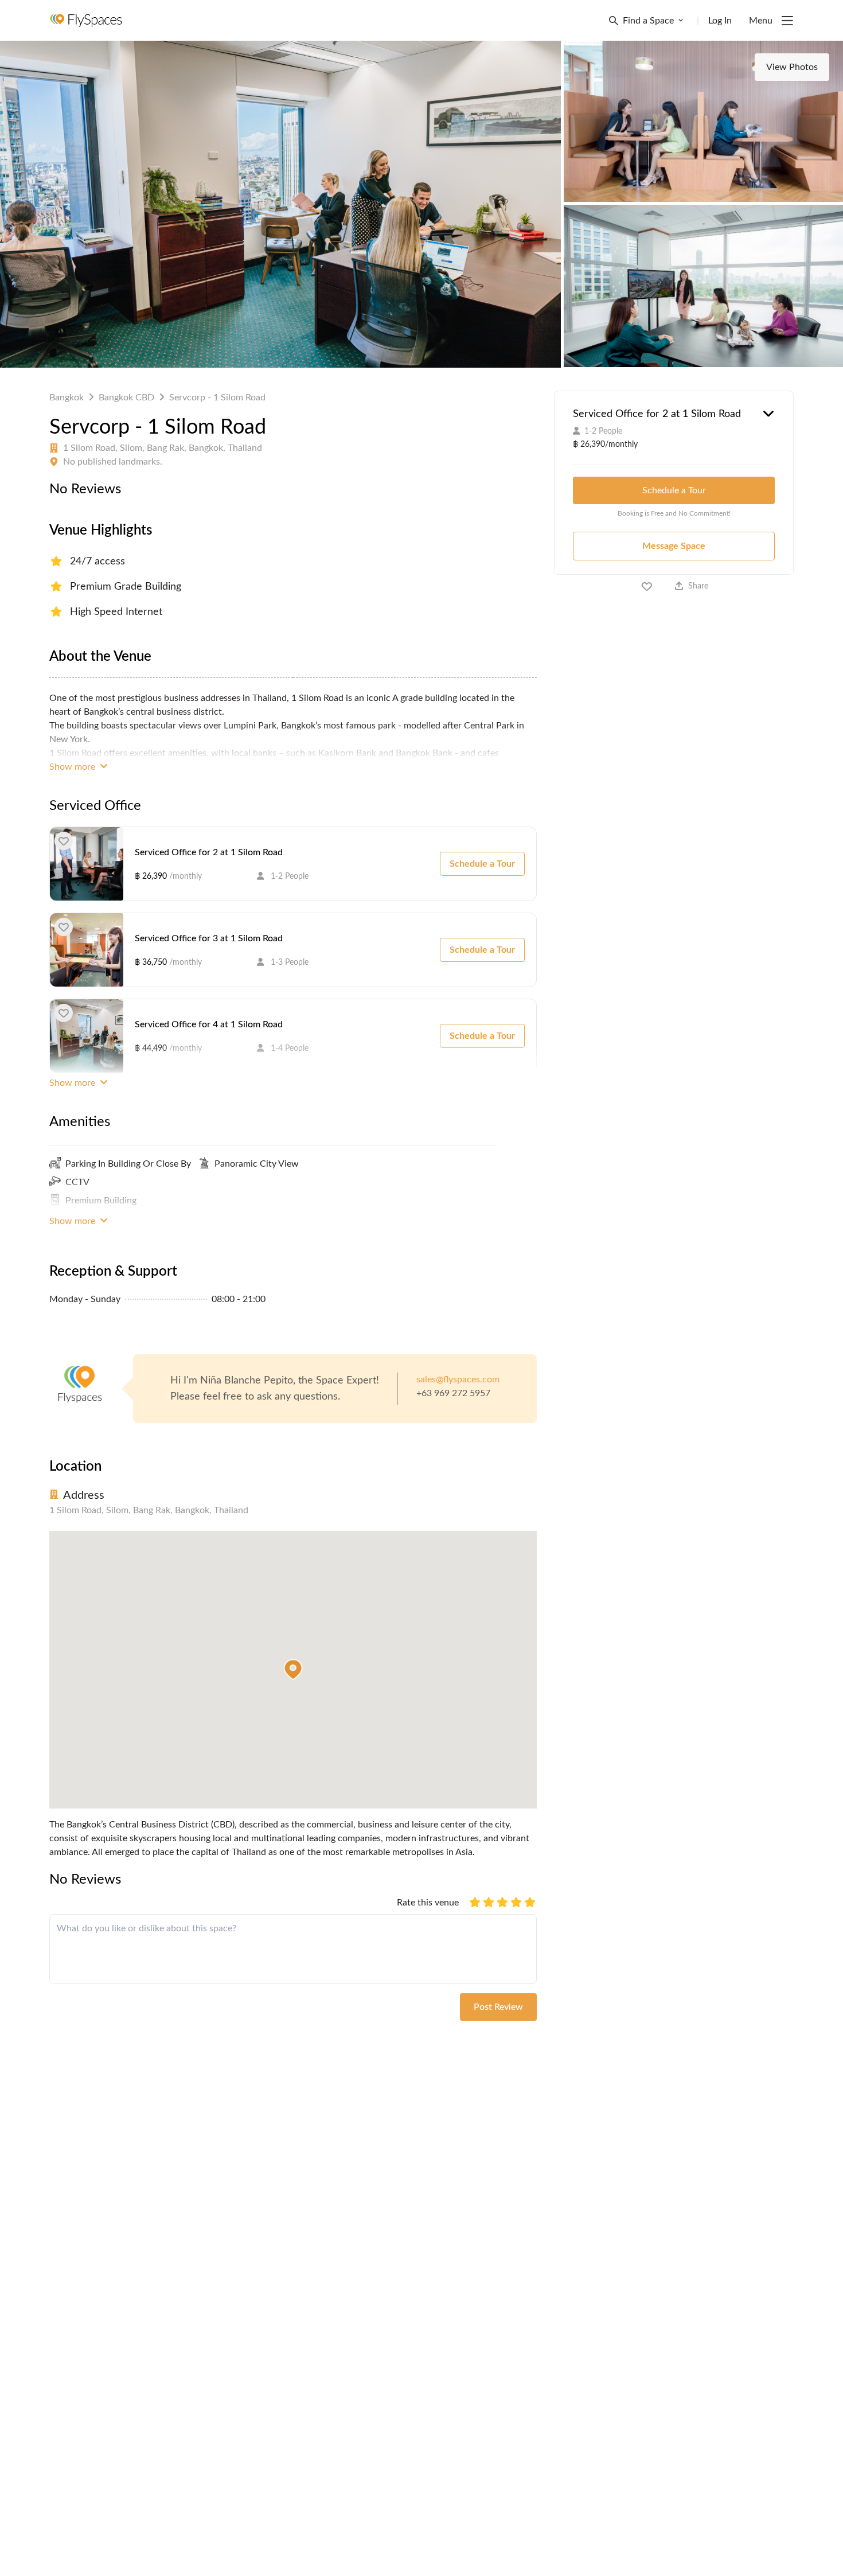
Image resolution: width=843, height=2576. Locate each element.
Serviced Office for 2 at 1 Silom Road (209, 852)
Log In (720, 21)
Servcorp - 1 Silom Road (217, 397)
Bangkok (67, 397)
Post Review (498, 2007)
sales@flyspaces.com (458, 1379)
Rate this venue (428, 1903)
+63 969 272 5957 (453, 1393)
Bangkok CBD (126, 397)
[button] (293, 1670)
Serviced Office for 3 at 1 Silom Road (209, 938)
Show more (73, 767)
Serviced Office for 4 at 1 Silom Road (209, 1024)
